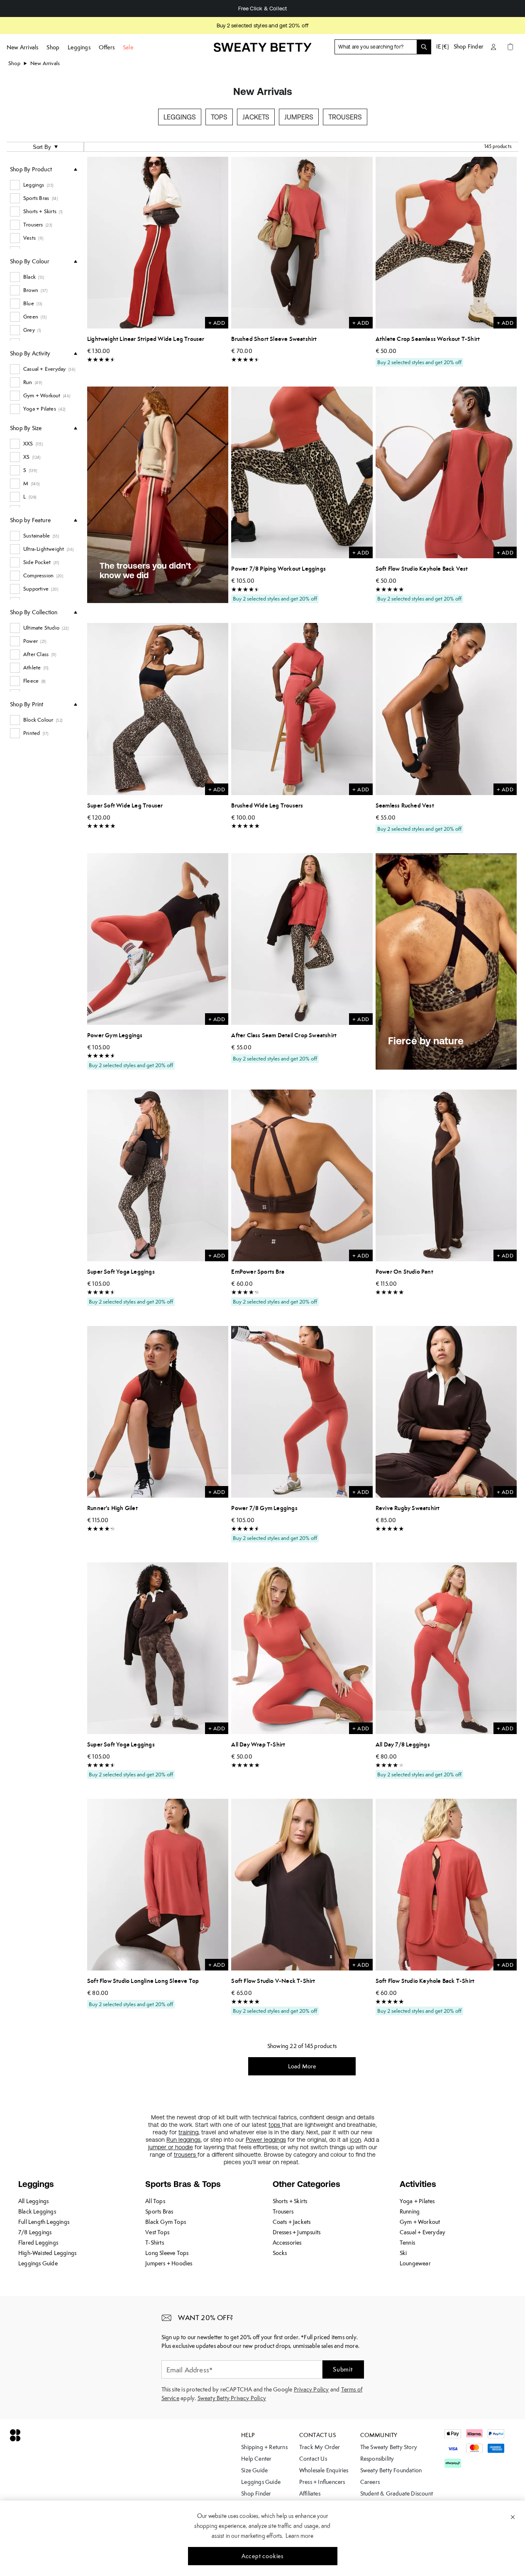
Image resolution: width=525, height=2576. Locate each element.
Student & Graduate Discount (397, 2493)
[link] (263, 51)
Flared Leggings (38, 2243)
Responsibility (377, 2459)
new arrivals (45, 63)
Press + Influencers (322, 2482)
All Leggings (33, 2201)
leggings (189, 2140)
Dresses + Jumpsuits (297, 2232)
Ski (403, 2253)
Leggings (180, 117)
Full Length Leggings (44, 2222)
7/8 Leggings (35, 2232)
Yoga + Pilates (417, 2201)
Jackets (256, 117)
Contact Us (313, 2459)
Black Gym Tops (166, 2222)
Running (410, 2211)
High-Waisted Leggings (47, 2253)
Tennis (407, 2243)
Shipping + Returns (264, 2447)
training (188, 2132)
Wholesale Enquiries (324, 2470)
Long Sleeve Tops (167, 2253)
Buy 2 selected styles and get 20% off (262, 26)
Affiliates (310, 2493)
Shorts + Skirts (290, 2201)
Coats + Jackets (292, 2222)
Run (172, 2140)
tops (275, 2125)
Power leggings (266, 2140)
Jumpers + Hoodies (169, 2263)
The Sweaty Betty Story (389, 2447)
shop (14, 63)
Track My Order (320, 2447)
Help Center (256, 2459)
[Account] (493, 47)
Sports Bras (159, 2211)
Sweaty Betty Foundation (391, 2470)
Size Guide (254, 2470)
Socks (280, 2253)
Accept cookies (262, 2556)
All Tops (155, 2201)
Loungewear (415, 2263)
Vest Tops (157, 2232)
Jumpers (299, 117)
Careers (370, 2482)
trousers (186, 2155)
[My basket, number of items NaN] (510, 47)
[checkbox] (43, 185)
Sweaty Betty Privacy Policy (232, 2398)
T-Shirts (155, 2243)
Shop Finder (469, 46)
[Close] (513, 2517)
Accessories (287, 2243)
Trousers (345, 117)
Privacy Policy (311, 2389)
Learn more (299, 2536)
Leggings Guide (38, 2263)
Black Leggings (37, 2211)
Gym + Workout (420, 2222)
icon (355, 2140)
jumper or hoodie (171, 2147)
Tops (219, 117)
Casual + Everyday (422, 2232)
